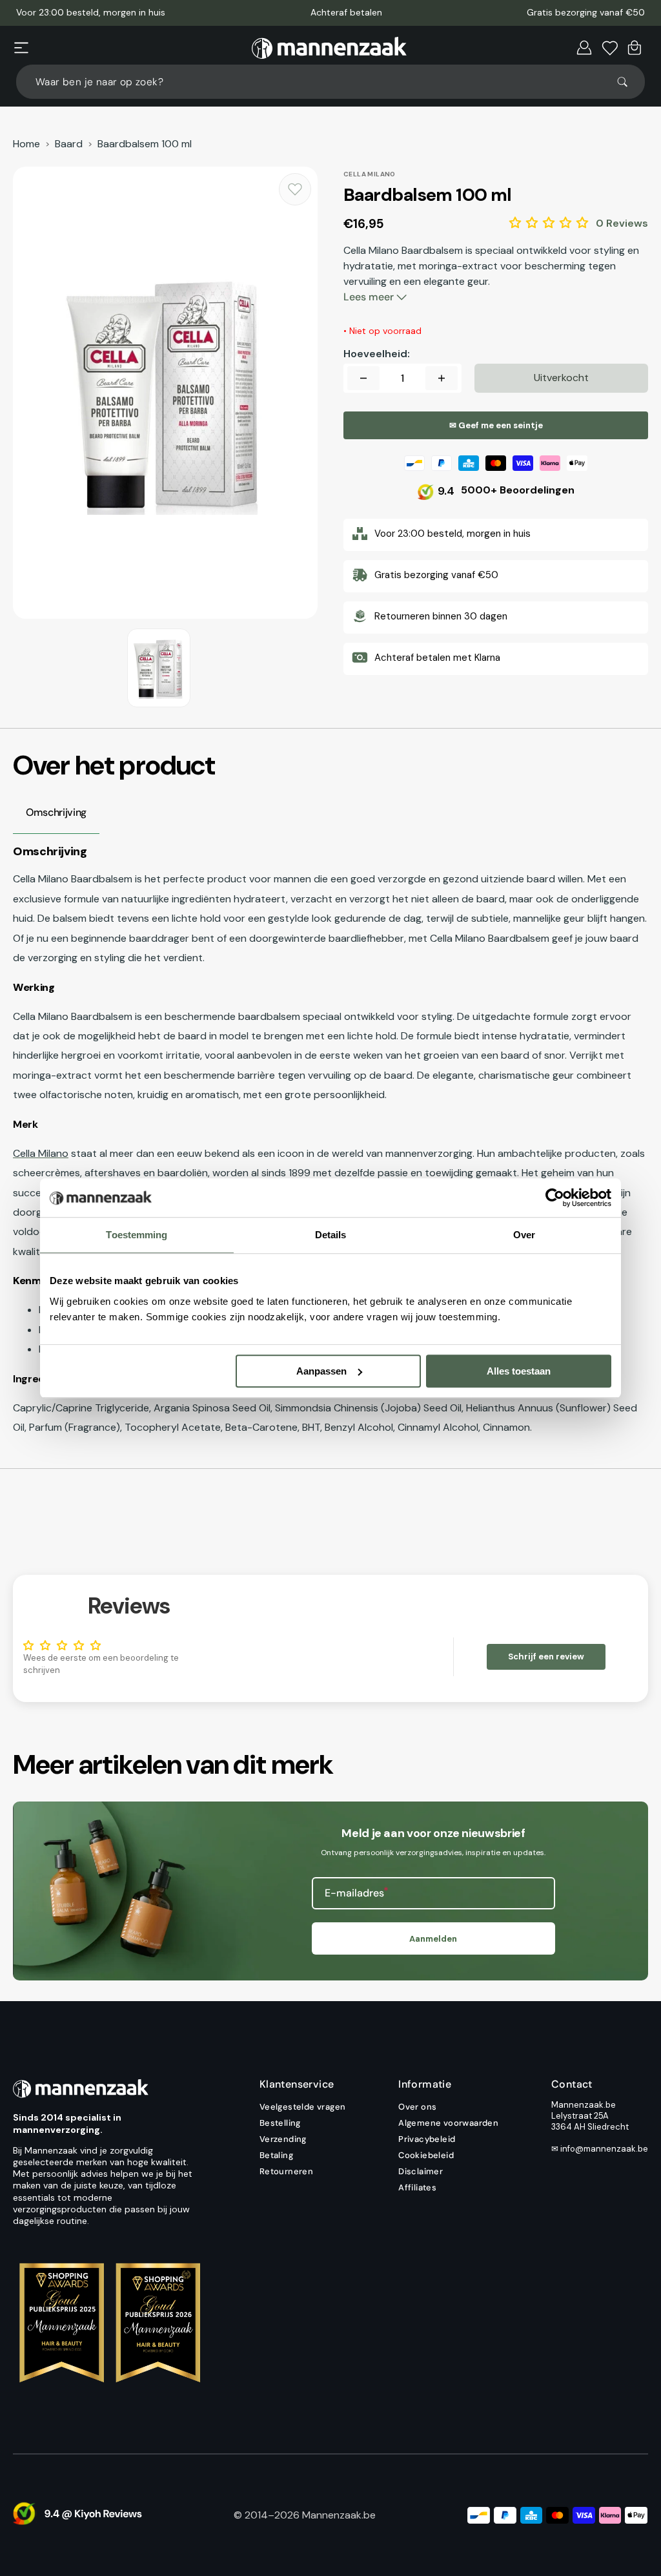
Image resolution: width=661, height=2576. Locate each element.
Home (26, 144)
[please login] (295, 189)
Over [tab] (524, 1235)
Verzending (283, 2139)
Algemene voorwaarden (448, 2123)
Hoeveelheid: (377, 354)
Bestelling (280, 2123)
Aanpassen (321, 1371)
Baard (69, 144)
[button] (21, 48)
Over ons (417, 2107)
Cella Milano (41, 1153)
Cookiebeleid (426, 2155)
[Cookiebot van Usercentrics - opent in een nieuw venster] (555, 1198)
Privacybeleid (427, 2139)
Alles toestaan (519, 1371)
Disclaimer (421, 2171)
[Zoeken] (628, 82)
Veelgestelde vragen (303, 2107)
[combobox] (330, 82)
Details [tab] (331, 1235)
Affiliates (417, 2187)
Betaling (276, 2155)
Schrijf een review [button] (546, 1657)
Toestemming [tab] (137, 1235)
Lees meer (370, 297)
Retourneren (286, 2171)
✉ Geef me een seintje (496, 425)
